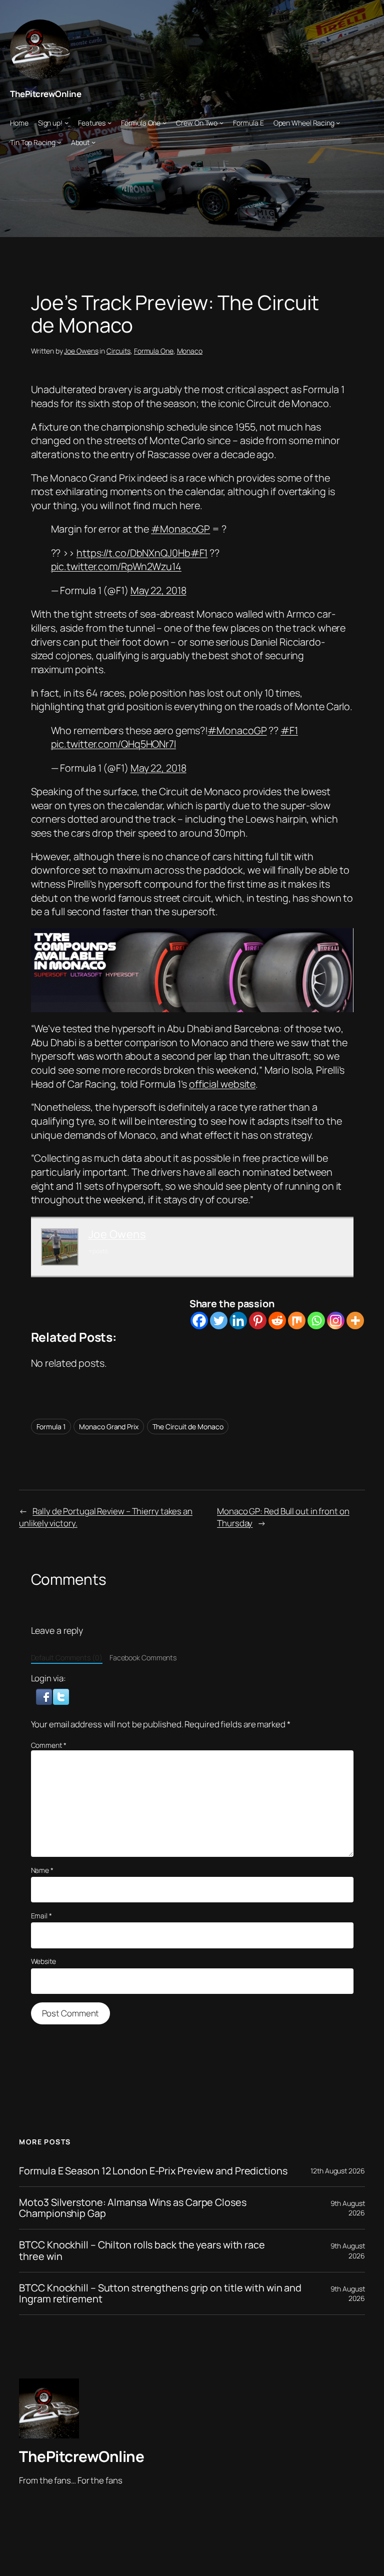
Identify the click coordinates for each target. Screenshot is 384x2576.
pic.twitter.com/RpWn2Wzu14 (116, 566)
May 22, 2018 (158, 590)
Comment (49, 1745)
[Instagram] (336, 1321)
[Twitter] (219, 1321)
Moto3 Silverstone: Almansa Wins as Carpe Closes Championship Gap (132, 2208)
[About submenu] (93, 142)
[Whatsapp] (316, 1321)
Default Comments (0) (67, 1658)
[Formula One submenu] (164, 123)
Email (41, 1916)
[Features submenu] (109, 123)
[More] (355, 1321)
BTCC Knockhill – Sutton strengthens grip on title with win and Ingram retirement (160, 2293)
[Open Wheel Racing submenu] (338, 123)
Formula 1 (51, 1427)
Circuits (118, 351)
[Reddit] (277, 1321)
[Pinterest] (258, 1321)
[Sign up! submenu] (66, 123)
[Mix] (297, 1321)
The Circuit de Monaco (188, 1427)
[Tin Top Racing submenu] (59, 142)
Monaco (190, 351)
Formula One (154, 351)
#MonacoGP (180, 529)
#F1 (199, 553)
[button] (45, 1696)
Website (43, 1961)
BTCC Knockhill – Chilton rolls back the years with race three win (142, 2250)
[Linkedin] (238, 1321)
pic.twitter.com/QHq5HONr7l (113, 744)
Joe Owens (81, 351)
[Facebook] (199, 1321)
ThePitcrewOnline (45, 94)
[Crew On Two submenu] (221, 123)
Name (42, 1870)
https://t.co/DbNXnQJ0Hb (133, 553)
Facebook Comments (143, 1658)
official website (222, 1084)
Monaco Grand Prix (108, 1427)
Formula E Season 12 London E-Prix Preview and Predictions (153, 2171)
